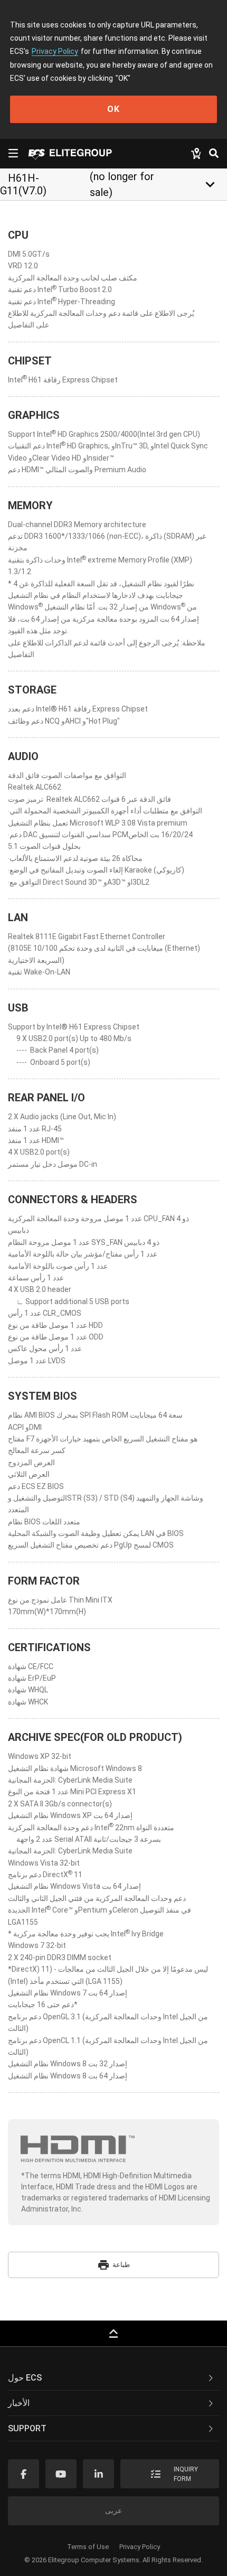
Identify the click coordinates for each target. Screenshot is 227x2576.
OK (113, 109)
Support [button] (27, 2428)
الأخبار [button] (19, 2403)
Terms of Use (88, 2547)
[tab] (113, 2378)
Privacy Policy (55, 51)
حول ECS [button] (25, 2378)
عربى (113, 2511)
